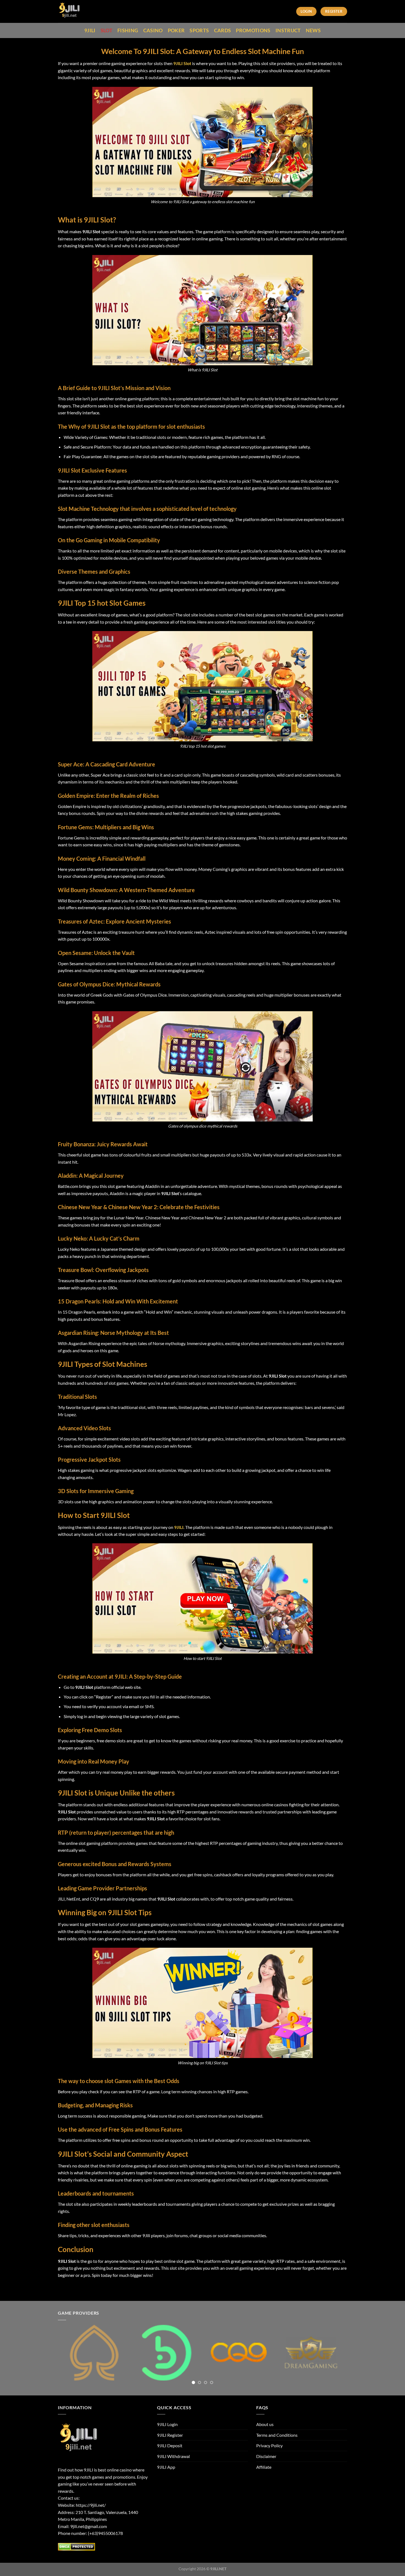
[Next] (334, 2357)
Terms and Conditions (277, 2435)
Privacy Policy (269, 2445)
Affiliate (264, 2467)
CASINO (153, 30)
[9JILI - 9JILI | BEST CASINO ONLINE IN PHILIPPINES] (82, 11)
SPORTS (199, 30)
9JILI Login (167, 2424)
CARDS (223, 30)
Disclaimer (266, 2456)
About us (265, 2424)
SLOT (106, 30)
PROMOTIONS (253, 30)
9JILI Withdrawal (173, 2456)
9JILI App (166, 2467)
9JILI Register (170, 2435)
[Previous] (71, 2357)
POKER (176, 30)
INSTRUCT (288, 30)
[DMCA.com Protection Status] (76, 2546)
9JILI (90, 30)
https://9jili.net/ (91, 2505)
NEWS (313, 30)
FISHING (128, 30)
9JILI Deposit (170, 2445)
